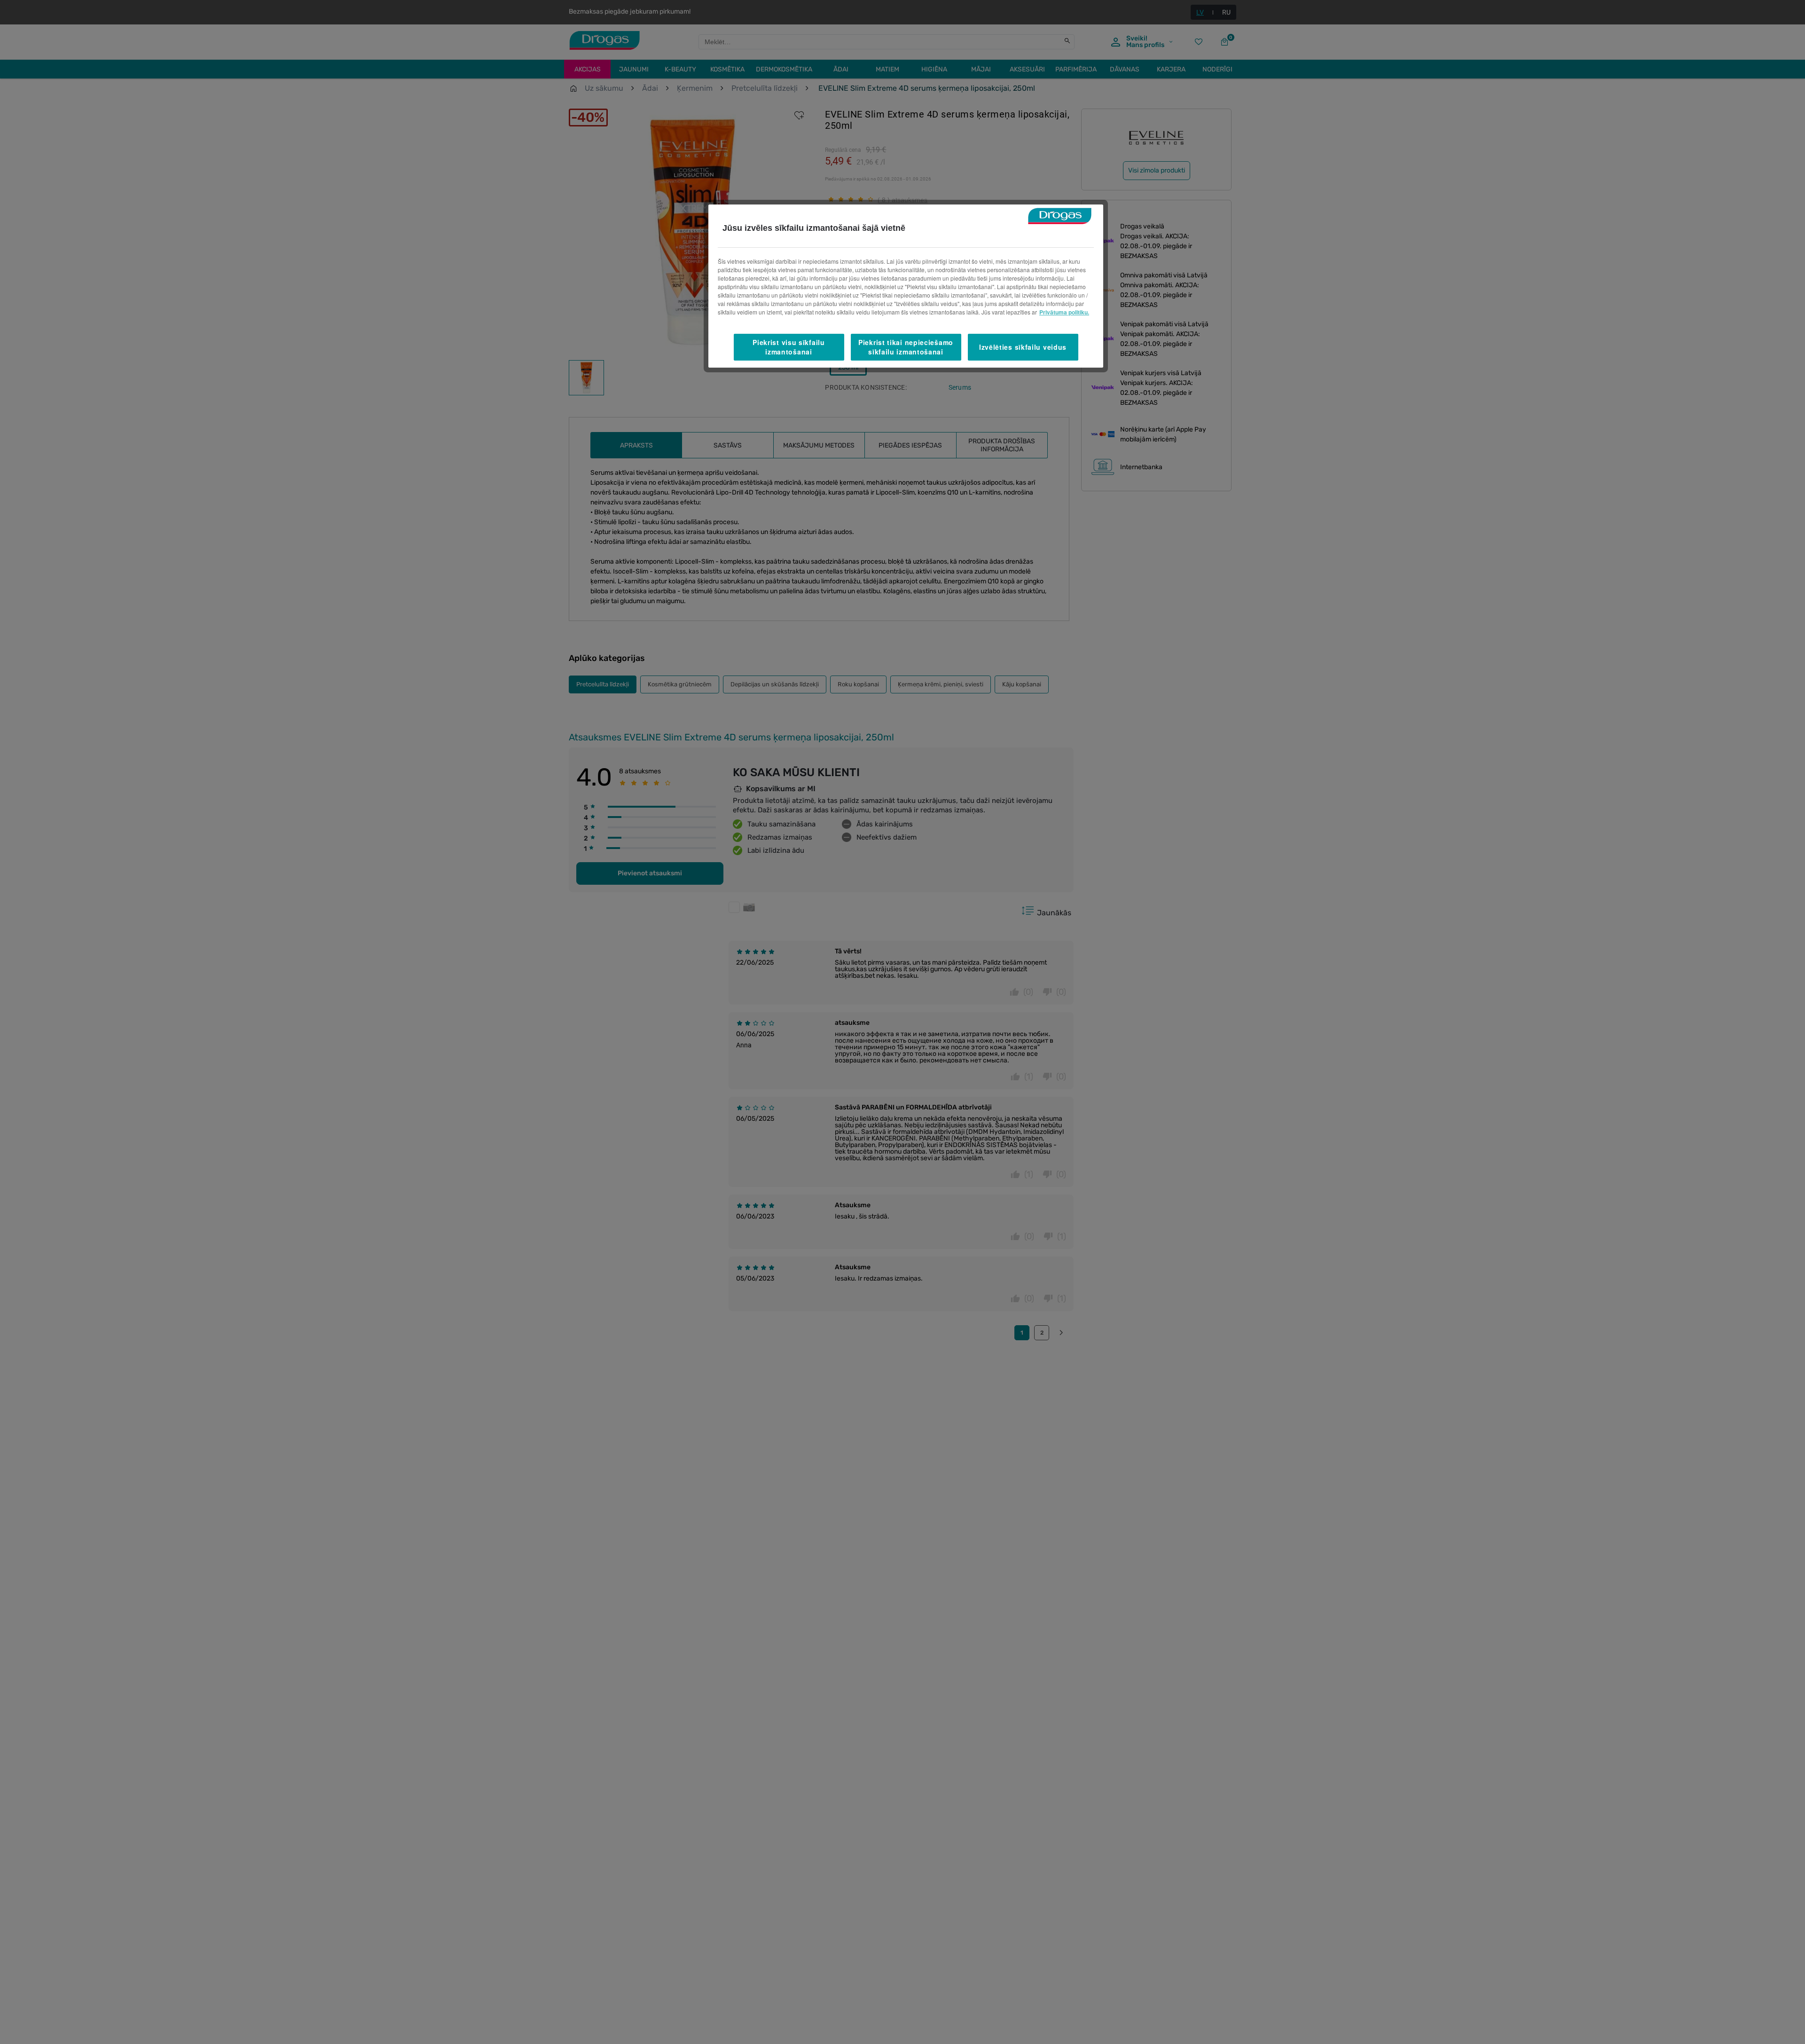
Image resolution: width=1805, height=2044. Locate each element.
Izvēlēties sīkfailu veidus (1023, 347)
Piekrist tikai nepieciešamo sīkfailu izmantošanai (906, 347)
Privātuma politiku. (1064, 312)
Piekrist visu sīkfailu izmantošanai (789, 347)
